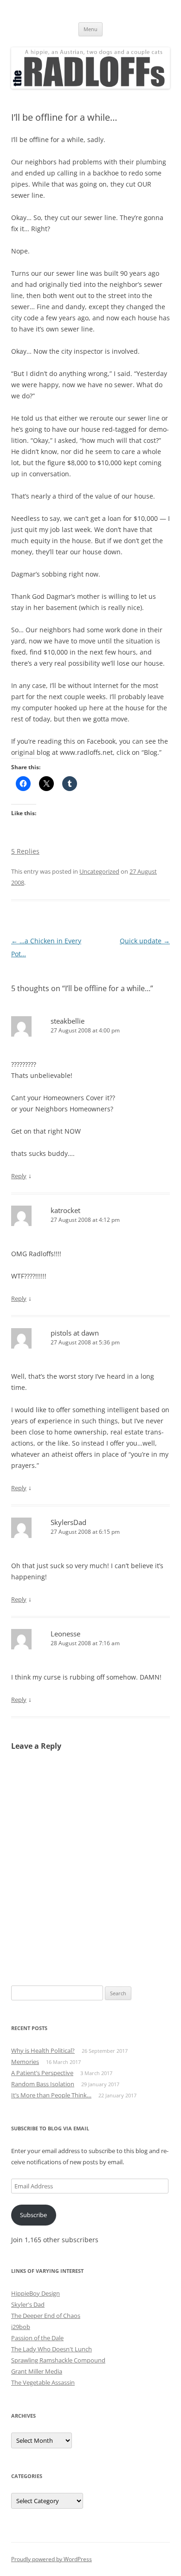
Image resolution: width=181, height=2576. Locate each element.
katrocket (65, 1210)
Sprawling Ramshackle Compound (58, 2360)
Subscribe (33, 2215)
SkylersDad (68, 1522)
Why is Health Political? (43, 2050)
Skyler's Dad (28, 2304)
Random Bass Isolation (43, 2084)
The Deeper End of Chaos (46, 2316)
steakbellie (68, 1021)
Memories (25, 2062)
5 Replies (25, 851)
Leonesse (65, 1634)
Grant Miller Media (37, 2371)
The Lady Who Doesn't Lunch (52, 2349)
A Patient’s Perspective (42, 2073)
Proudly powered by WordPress (52, 2559)
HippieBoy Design (36, 2293)
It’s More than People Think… (51, 2095)
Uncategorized (99, 871)
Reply (19, 1176)
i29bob (21, 2327)
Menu (90, 29)
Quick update (145, 941)
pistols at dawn (75, 1333)
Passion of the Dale (37, 2338)
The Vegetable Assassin (43, 2382)
